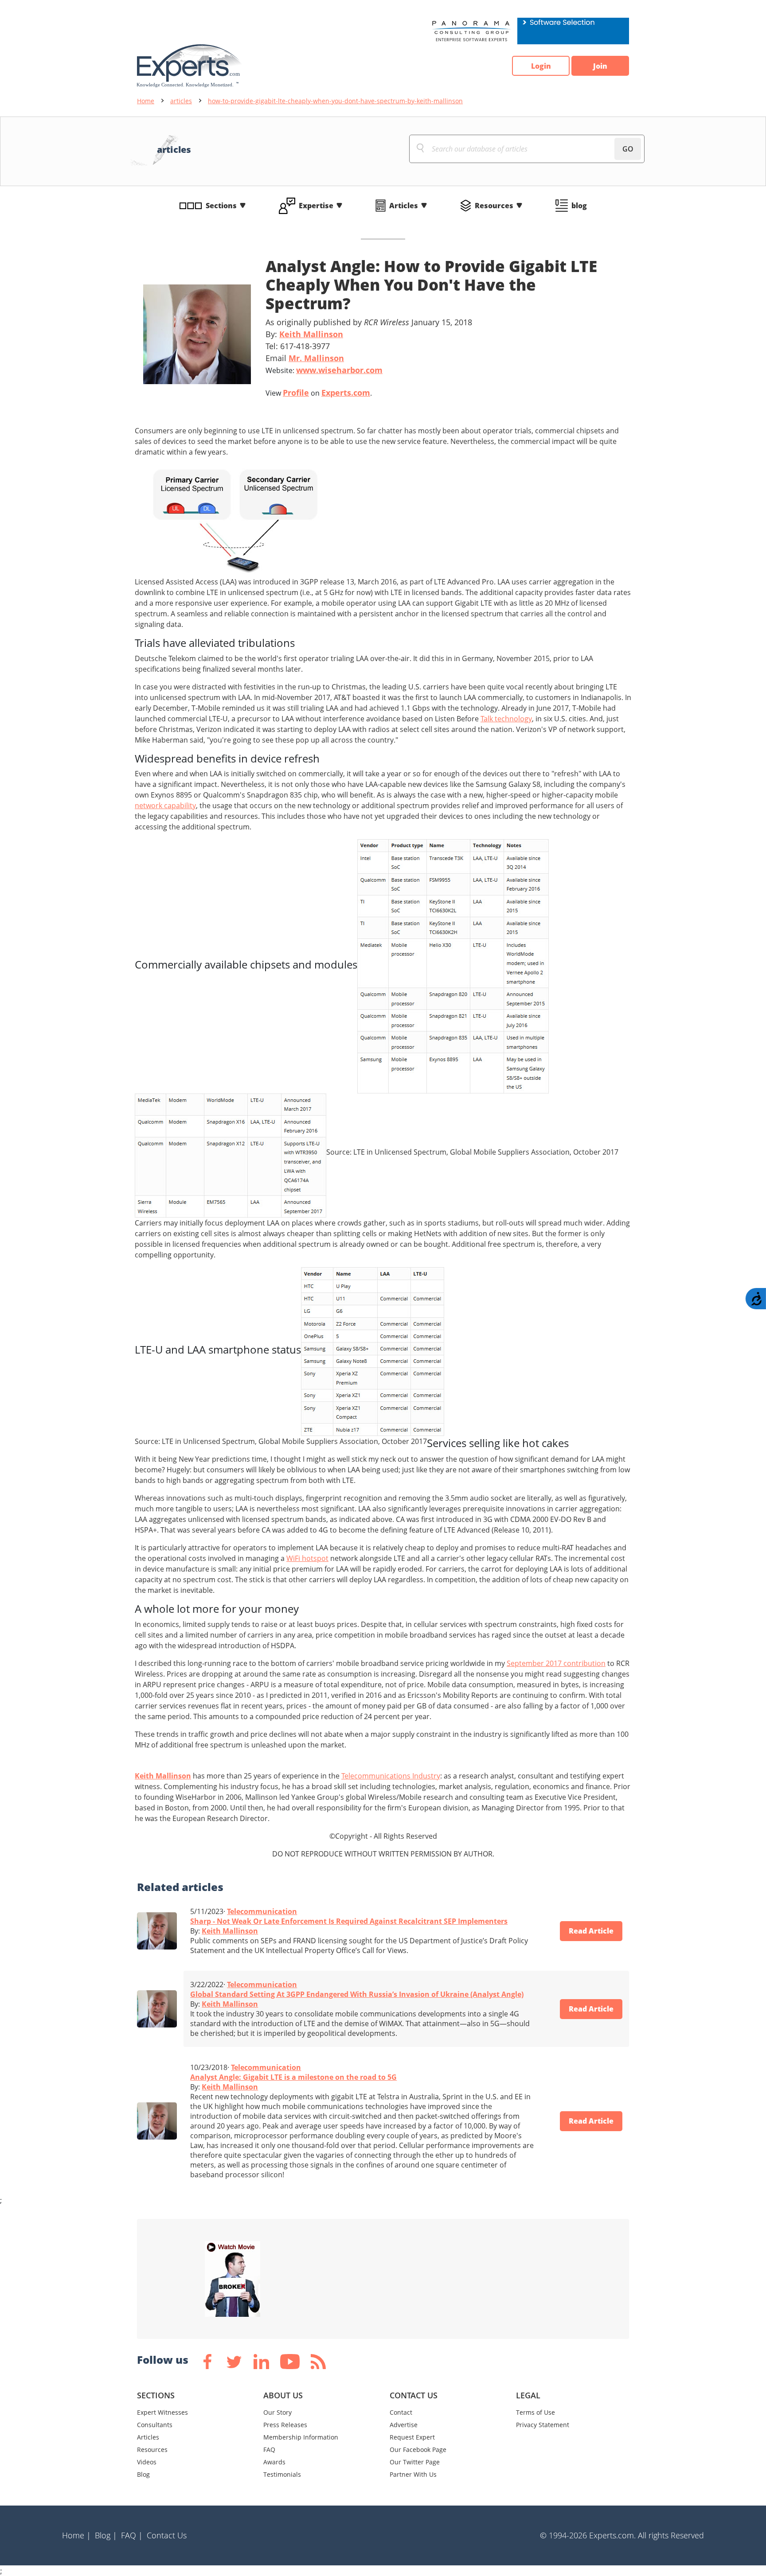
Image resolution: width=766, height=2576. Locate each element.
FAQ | (132, 2535)
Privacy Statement (543, 2425)
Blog (143, 2474)
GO (628, 149)
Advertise (404, 2425)
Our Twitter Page (415, 2462)
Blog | (106, 2535)
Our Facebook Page (418, 2450)
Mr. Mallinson (316, 358)
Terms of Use (535, 2412)
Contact (401, 2412)
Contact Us (167, 2535)
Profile (296, 393)
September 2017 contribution (556, 1663)
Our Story (277, 2412)
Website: (324, 370)
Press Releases (285, 2425)
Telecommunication (262, 1911)
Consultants (155, 2425)
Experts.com (346, 393)
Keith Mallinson (311, 334)
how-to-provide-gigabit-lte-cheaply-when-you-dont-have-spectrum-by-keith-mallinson (335, 101)
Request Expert (412, 2437)
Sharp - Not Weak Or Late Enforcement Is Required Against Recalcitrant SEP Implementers (349, 1921)
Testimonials (282, 2474)
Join (600, 66)
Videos (147, 2462)
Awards (274, 2462)
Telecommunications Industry (391, 1776)
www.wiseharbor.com (339, 370)
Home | (76, 2535)
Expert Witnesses (162, 2412)
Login (541, 66)
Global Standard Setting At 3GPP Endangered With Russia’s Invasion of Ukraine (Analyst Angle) (357, 1994)
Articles (404, 206)
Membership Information (301, 2437)
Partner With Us (413, 2474)
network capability (165, 805)
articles (181, 101)
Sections (221, 206)
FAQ (269, 2450)
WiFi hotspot (307, 1558)
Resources (494, 206)
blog (579, 206)
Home (146, 101)
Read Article (591, 1931)
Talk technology (506, 719)
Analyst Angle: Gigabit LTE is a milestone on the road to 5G (293, 2077)
